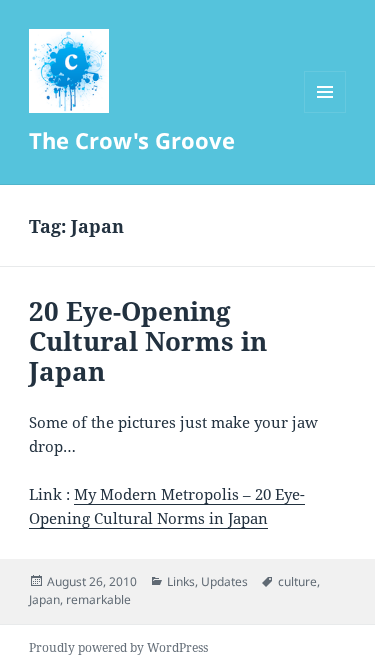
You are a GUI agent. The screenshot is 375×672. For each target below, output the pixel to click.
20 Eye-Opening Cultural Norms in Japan (148, 341)
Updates (224, 581)
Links (181, 581)
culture (297, 581)
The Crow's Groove (132, 140)
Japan (44, 599)
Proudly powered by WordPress (118, 647)
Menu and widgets (325, 112)
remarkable (98, 599)
